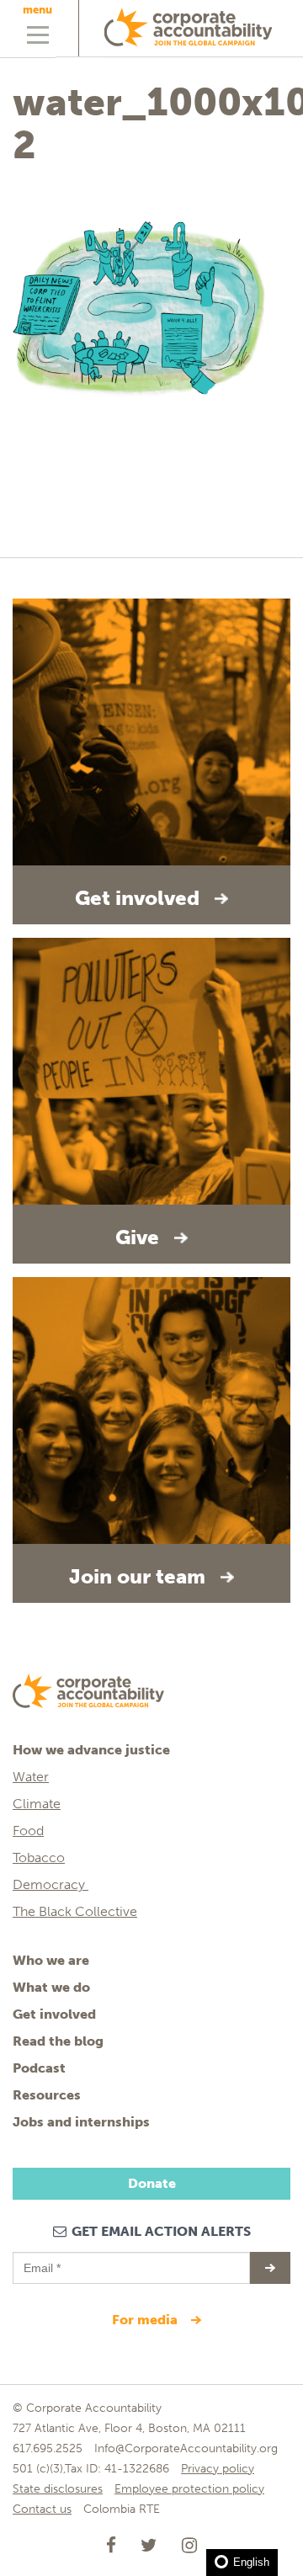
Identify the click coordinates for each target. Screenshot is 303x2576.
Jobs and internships (81, 2122)
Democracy (50, 1884)
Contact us (42, 2509)
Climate (37, 1804)
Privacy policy (218, 2469)
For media (146, 2320)
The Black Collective (75, 1911)
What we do (51, 1987)
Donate (152, 2183)
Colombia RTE (122, 2509)
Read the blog (58, 2041)
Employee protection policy (189, 2489)
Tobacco (39, 1857)
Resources (47, 2095)
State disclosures (58, 2489)
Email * (41, 2260)
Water (31, 1777)
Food (28, 1831)
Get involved (54, 2014)
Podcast (39, 2068)
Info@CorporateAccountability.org (186, 2448)
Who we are (51, 1960)
